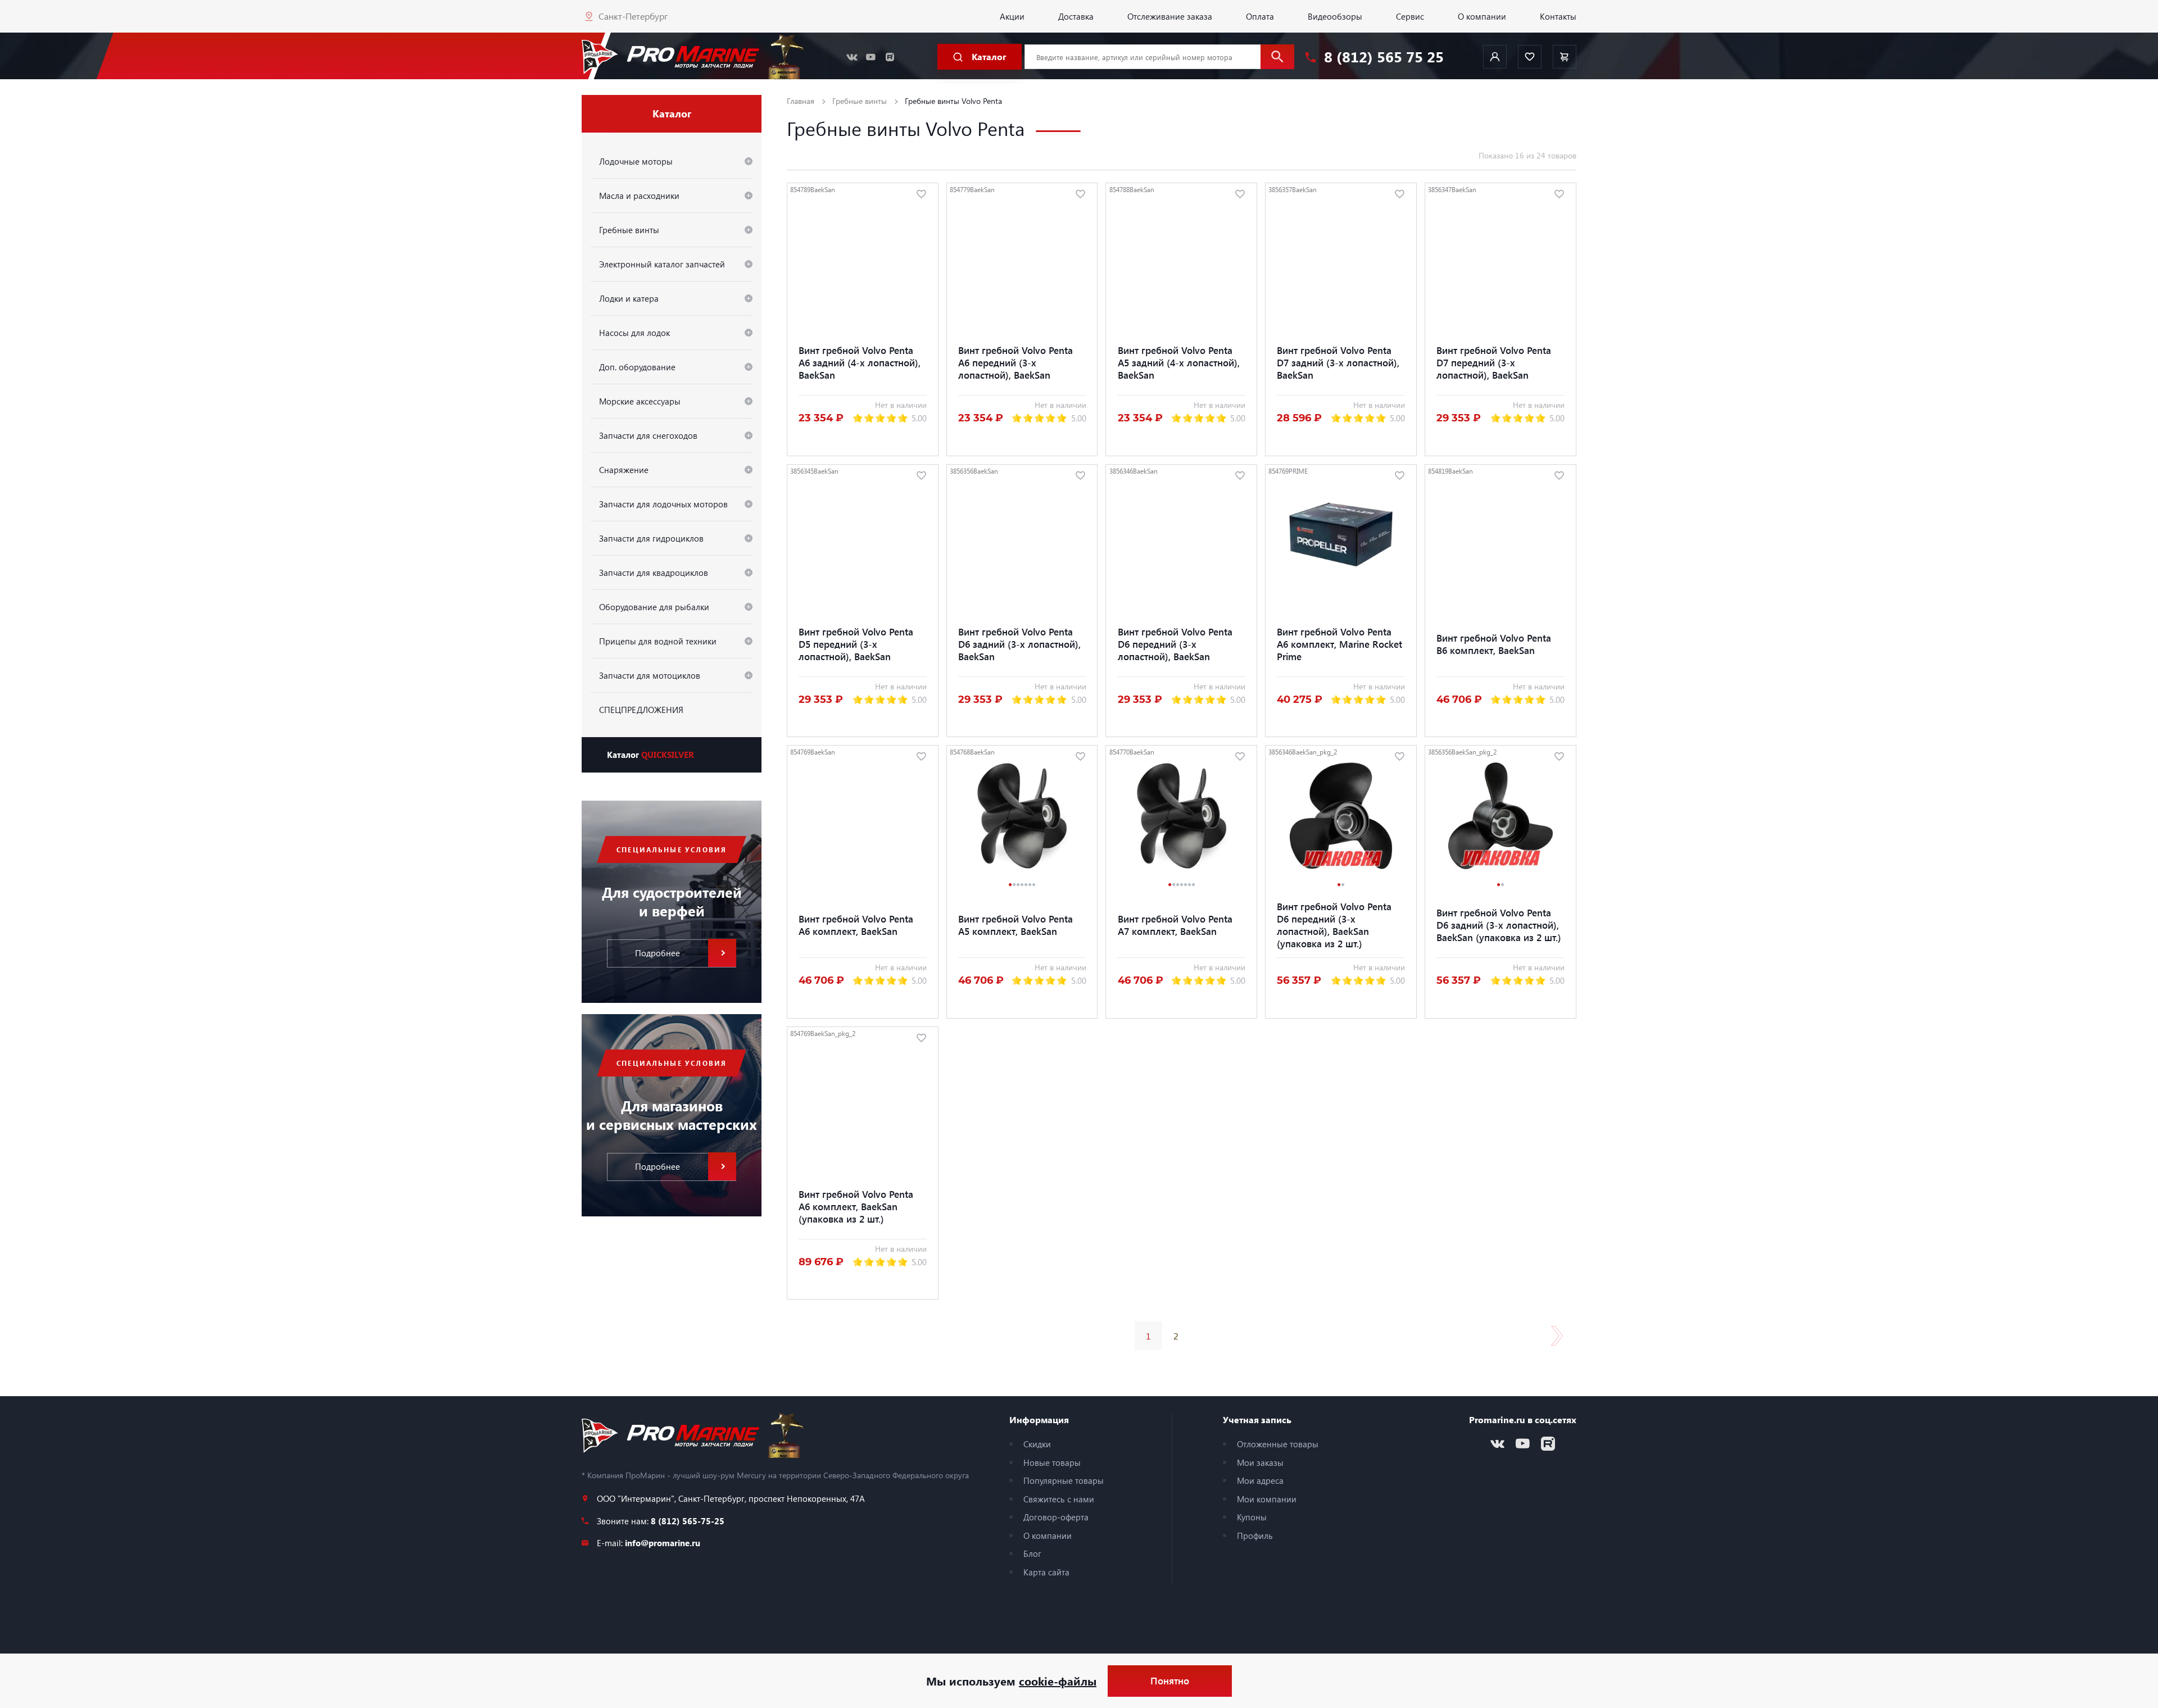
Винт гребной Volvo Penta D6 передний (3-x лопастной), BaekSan (1175, 644)
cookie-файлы (1058, 1681)
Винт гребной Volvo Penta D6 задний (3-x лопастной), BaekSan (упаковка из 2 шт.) (1499, 925)
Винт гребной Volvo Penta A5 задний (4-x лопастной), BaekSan (1179, 362)
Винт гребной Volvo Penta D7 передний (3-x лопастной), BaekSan (1494, 362)
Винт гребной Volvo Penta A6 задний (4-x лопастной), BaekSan (860, 362)
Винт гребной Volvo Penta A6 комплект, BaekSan (856, 925)
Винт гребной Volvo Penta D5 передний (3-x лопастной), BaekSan (856, 644)
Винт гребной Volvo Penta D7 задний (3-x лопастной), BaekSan (1338, 362)
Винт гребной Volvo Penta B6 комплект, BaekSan (1494, 644)
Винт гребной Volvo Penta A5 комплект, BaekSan (1015, 925)
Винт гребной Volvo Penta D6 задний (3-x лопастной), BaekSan (1019, 644)
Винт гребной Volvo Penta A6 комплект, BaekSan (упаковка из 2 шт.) (856, 1206)
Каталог (650, 755)
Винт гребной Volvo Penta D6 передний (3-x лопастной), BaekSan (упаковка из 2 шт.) (1334, 925)
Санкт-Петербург (633, 16)
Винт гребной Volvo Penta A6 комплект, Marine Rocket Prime (1339, 644)
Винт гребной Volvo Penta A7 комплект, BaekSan (1175, 925)
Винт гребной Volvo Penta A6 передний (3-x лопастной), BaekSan (1015, 362)
